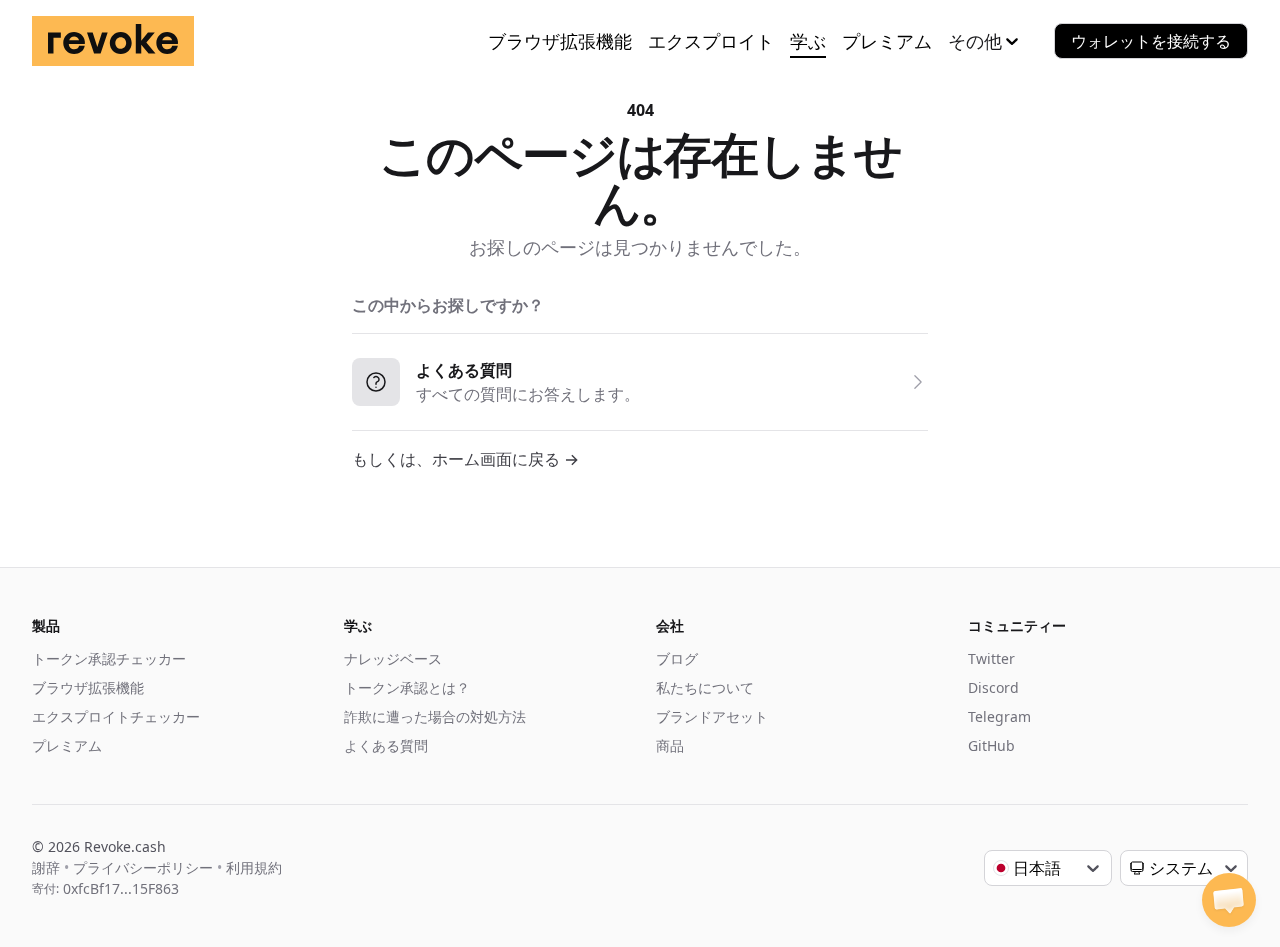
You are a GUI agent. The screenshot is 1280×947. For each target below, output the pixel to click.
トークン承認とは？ (407, 687)
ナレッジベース (393, 658)
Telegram (999, 716)
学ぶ (808, 41)
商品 (670, 745)
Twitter (991, 658)
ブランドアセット (712, 716)
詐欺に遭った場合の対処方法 (435, 716)
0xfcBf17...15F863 (121, 888)
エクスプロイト (711, 41)
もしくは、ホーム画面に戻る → (465, 459)
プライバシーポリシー (143, 867)
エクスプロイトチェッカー (116, 716)
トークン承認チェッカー (109, 658)
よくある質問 (386, 745)
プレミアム (887, 41)
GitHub (991, 745)
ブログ (677, 658)
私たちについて (705, 687)
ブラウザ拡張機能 (560, 41)
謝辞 (46, 867)
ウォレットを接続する (1151, 41)
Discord (993, 687)
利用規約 (254, 867)
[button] (1229, 900)
